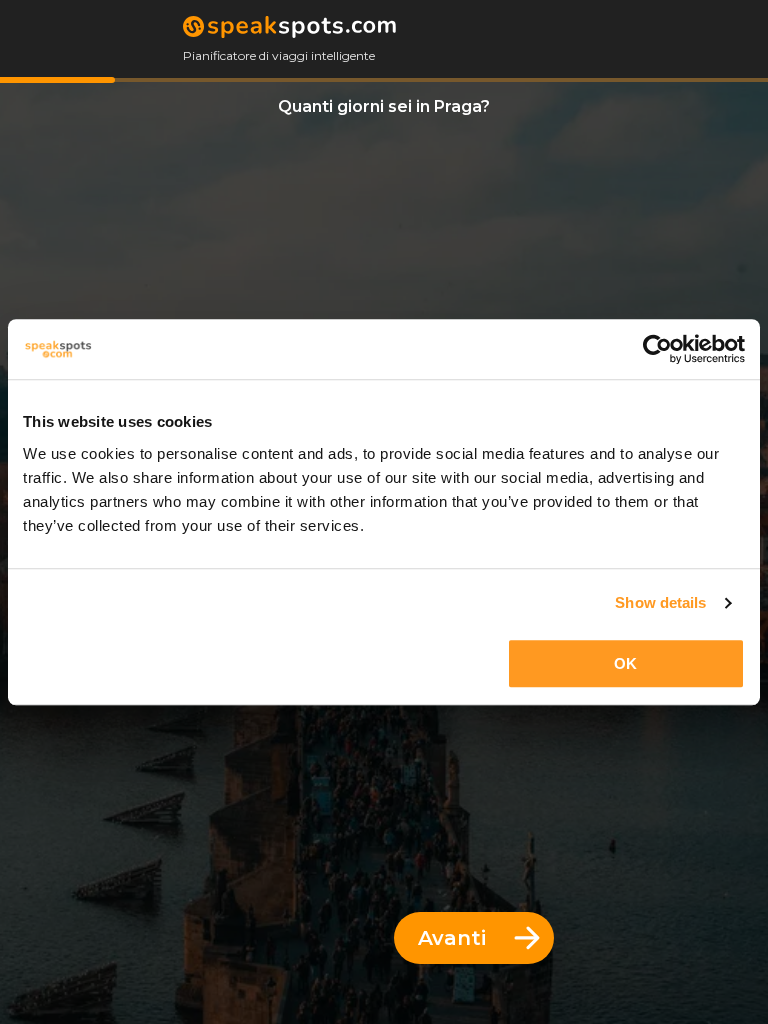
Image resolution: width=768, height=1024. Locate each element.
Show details (660, 602)
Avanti (452, 938)
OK (625, 663)
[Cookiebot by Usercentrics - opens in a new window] (657, 349)
